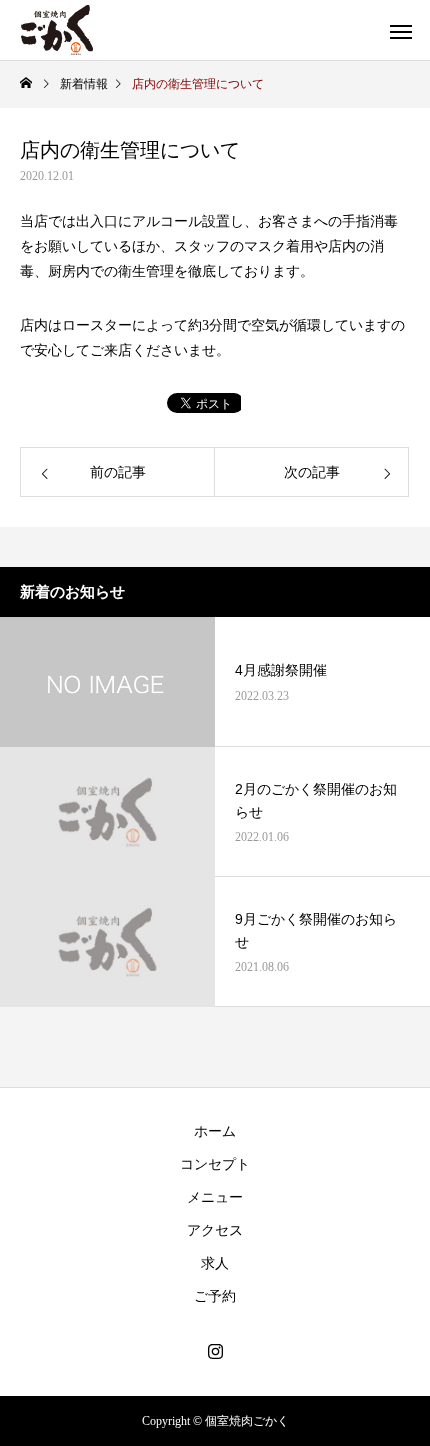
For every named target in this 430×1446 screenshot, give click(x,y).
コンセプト (215, 1164)
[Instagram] (215, 1351)
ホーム (215, 1131)
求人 (215, 1263)
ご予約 (215, 1296)
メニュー (215, 1197)
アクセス (215, 1230)
